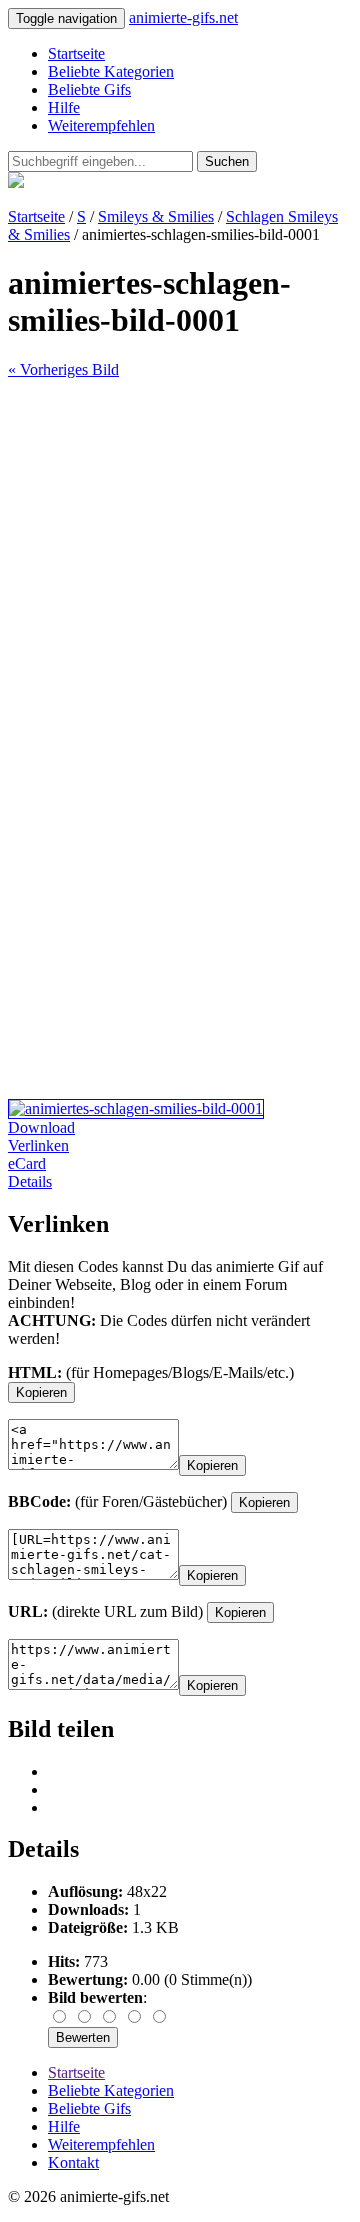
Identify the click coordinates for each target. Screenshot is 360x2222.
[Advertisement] (180, 559)
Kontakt (73, 2162)
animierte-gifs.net (183, 17)
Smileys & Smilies (156, 216)
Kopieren (41, 1392)
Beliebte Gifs (89, 89)
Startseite (76, 53)
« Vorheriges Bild (63, 369)
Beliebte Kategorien (111, 71)
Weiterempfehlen (101, 125)
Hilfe (64, 107)
